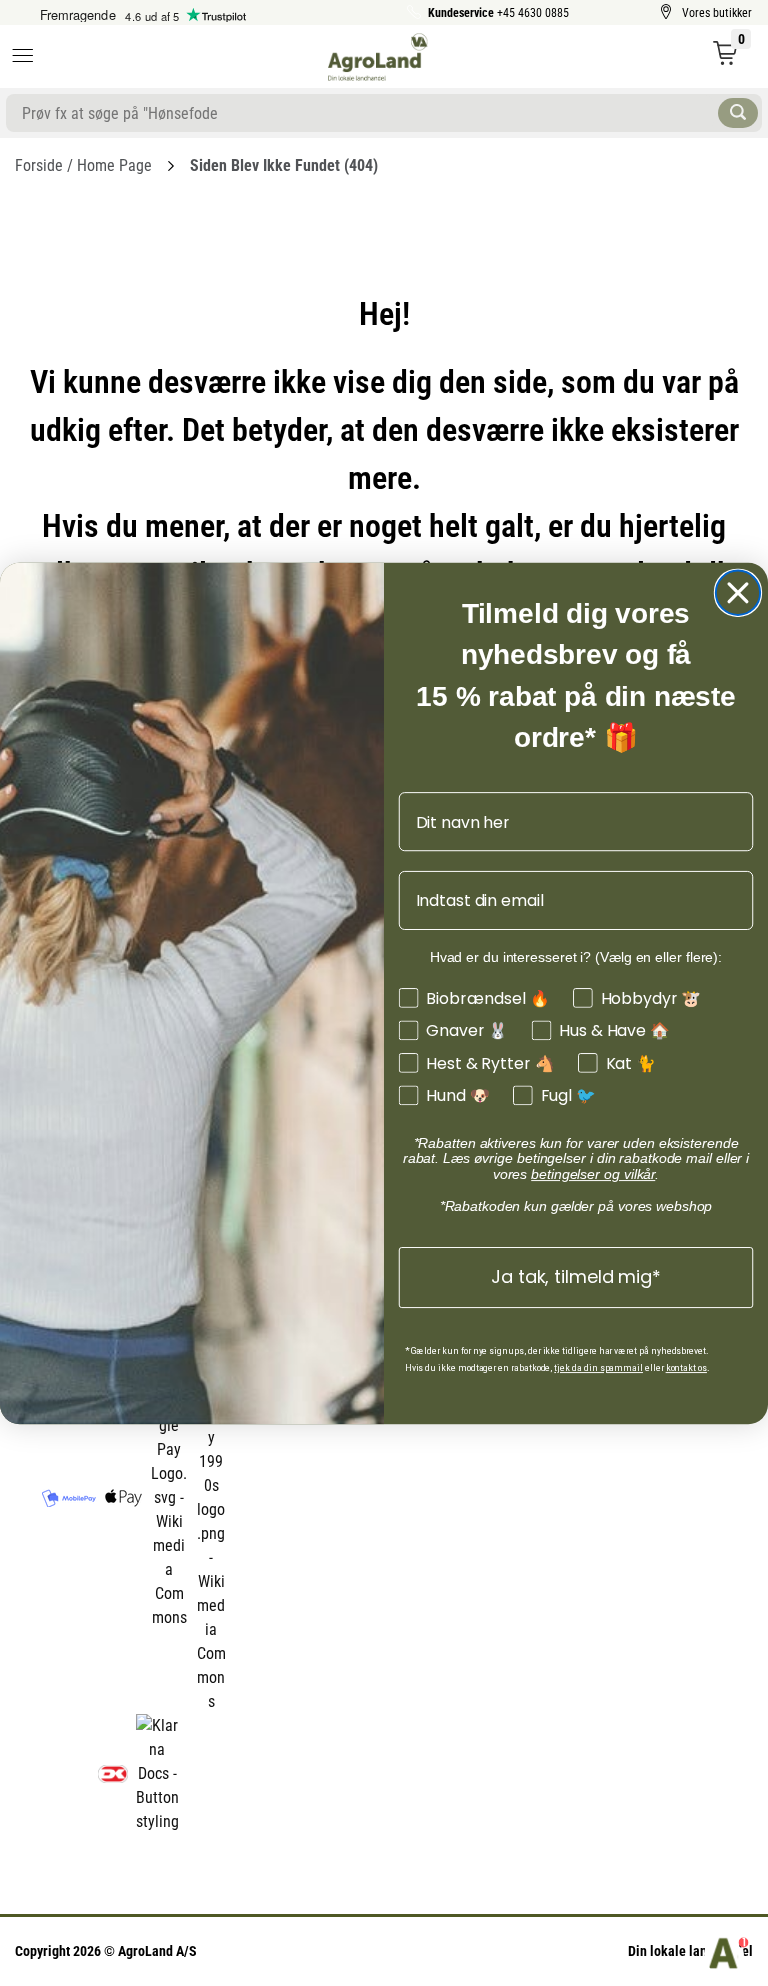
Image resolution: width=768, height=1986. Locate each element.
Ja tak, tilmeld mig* (575, 1276)
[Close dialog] (738, 592)
